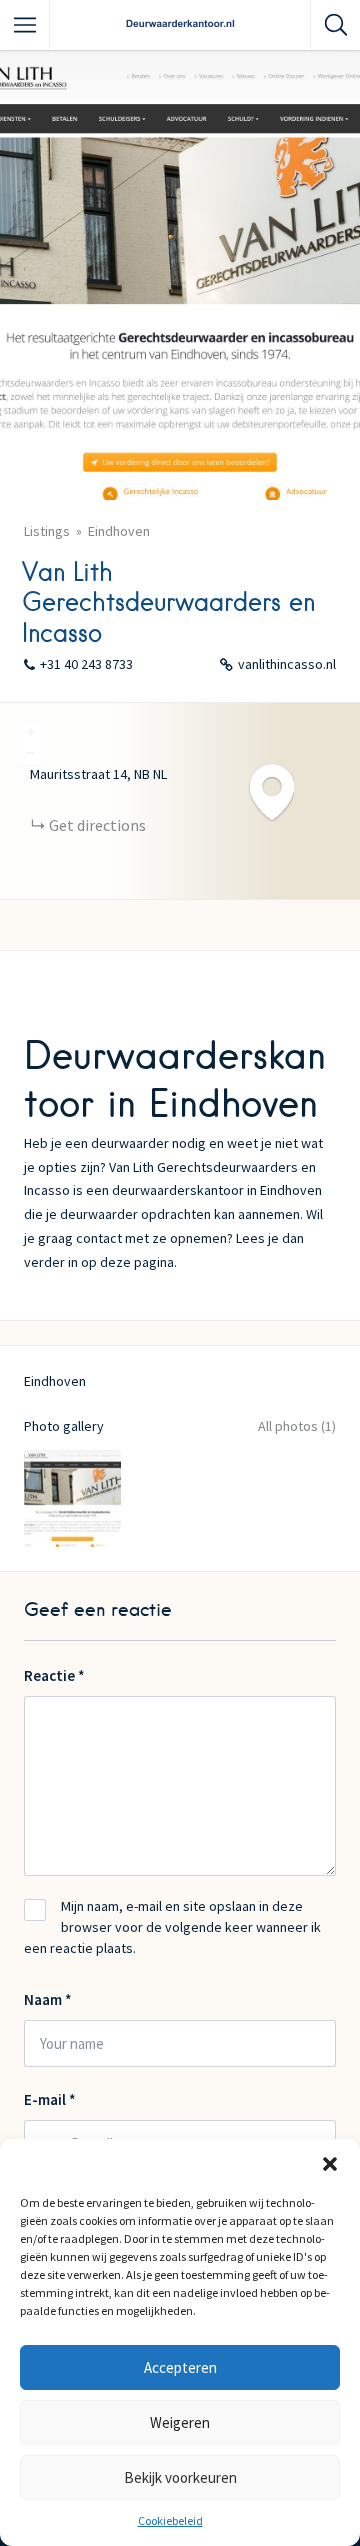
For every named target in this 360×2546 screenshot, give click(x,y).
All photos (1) (297, 1426)
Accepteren (180, 2367)
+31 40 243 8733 (86, 664)
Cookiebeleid (170, 2520)
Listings (47, 531)
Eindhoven (119, 531)
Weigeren (180, 2422)
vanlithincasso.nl (287, 664)
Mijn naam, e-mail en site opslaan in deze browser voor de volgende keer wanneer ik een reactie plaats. (172, 1927)
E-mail (50, 2099)
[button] (330, 2164)
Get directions (97, 825)
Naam (48, 1999)
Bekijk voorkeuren (180, 2477)
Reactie (54, 1675)
